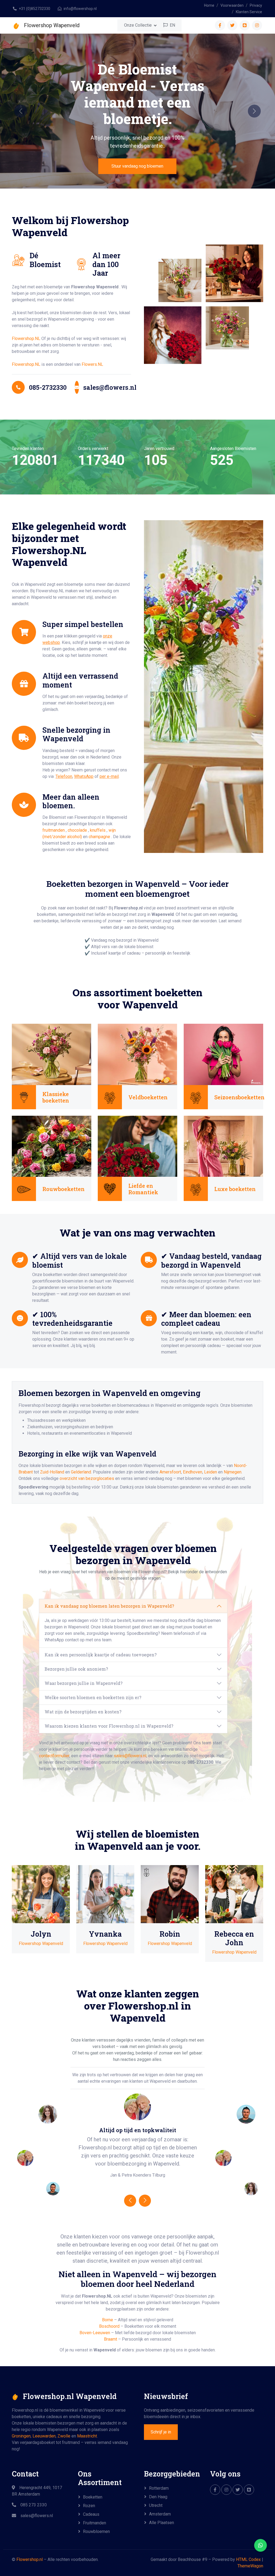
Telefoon (64, 776)
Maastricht (87, 2436)
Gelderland (81, 1472)
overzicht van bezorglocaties (87, 1478)
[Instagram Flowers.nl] (226, 2490)
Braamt (111, 2339)
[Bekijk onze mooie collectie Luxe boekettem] (223, 1146)
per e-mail (109, 776)
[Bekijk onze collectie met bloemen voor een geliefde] (137, 1146)
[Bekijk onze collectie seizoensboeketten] (223, 1054)
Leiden (211, 1472)
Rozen (89, 2506)
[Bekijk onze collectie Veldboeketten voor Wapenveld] (137, 1054)
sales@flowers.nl (130, 1756)
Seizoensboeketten (239, 1097)
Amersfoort (170, 1472)
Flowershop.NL (26, 339)
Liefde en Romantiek (143, 1189)
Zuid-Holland (52, 1472)
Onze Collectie (138, 25)
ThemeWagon (250, 2566)
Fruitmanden (95, 2523)
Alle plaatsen (162, 2523)
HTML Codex (248, 2559)
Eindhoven (193, 1472)
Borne (108, 2320)
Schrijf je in (161, 2432)
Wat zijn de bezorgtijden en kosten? (83, 1712)
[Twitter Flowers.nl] (238, 2490)
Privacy (256, 5)
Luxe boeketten (235, 1189)
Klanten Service (249, 12)
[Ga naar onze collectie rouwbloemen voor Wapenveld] (52, 1146)
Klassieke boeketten (56, 1097)
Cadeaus (91, 2514)
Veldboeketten (148, 1097)
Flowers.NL (92, 364)
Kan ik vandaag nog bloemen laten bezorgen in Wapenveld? (109, 1606)
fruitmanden (54, 830)
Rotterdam (159, 2488)
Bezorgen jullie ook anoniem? (76, 1669)
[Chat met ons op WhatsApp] (260, 2545)
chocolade (78, 830)
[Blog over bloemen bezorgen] (249, 2490)
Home (209, 5)
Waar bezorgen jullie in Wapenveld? (84, 1683)
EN (172, 25)
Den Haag (158, 2497)
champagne (100, 837)
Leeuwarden (44, 2436)
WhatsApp (84, 776)
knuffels (98, 830)
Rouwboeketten (64, 1189)
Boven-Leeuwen (95, 2333)
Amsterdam (160, 2514)
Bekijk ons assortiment (137, 149)
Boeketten (93, 2497)
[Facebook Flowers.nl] (215, 2490)
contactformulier (54, 1756)
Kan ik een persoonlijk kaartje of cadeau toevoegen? (101, 1655)
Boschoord (109, 2326)
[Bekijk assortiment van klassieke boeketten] (52, 1054)
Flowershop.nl (30, 2559)
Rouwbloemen (96, 2531)
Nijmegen (233, 1472)
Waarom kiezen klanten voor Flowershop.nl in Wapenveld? (109, 1726)
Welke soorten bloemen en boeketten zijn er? (93, 1697)
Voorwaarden (232, 5)
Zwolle (64, 2436)
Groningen (21, 2436)
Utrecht (156, 2505)
